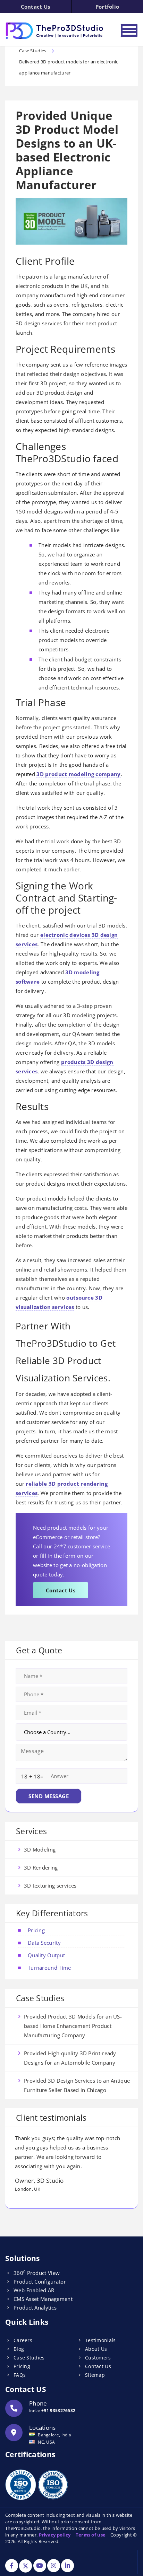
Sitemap (95, 2375)
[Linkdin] (68, 2566)
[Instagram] (54, 2566)
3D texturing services (50, 1885)
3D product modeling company (78, 774)
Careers (23, 2340)
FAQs (20, 2375)
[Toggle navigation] (129, 30)
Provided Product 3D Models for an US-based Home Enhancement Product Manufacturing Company (73, 2026)
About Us (96, 2349)
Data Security (44, 1943)
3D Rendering (41, 1867)
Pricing (36, 1930)
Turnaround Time (49, 1968)
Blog (19, 2349)
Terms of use (91, 2535)
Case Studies (29, 2358)
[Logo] (55, 31)
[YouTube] (40, 2566)
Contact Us (36, 7)
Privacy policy (55, 2535)
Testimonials (100, 2340)
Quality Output (46, 1955)
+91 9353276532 (58, 2411)
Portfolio (107, 7)
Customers (98, 2358)
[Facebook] (12, 2566)
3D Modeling (40, 1849)
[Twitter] (26, 2566)
